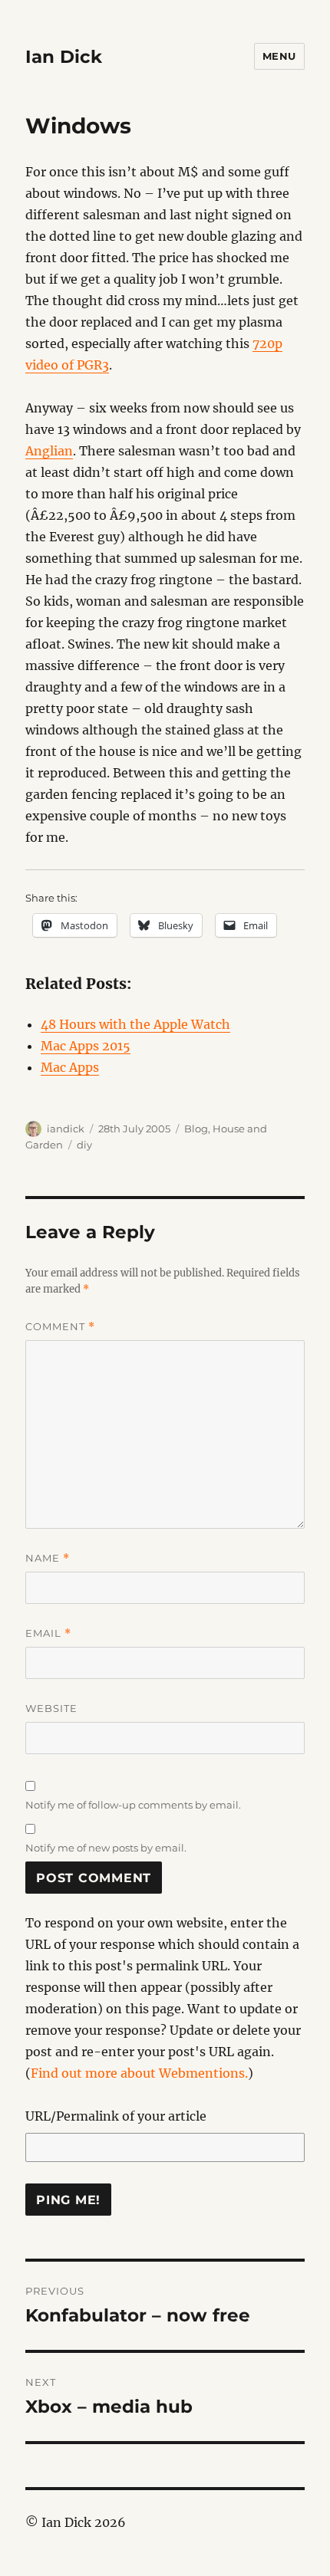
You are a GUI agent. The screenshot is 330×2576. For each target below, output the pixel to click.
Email (48, 1633)
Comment (60, 1327)
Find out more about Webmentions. (139, 2073)
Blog (196, 1129)
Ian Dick (64, 57)
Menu (279, 56)
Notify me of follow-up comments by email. (133, 1805)
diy (84, 1145)
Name (48, 1558)
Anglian (49, 451)
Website (51, 1708)
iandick (66, 1129)
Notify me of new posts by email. (106, 1848)
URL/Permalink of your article (116, 2116)
